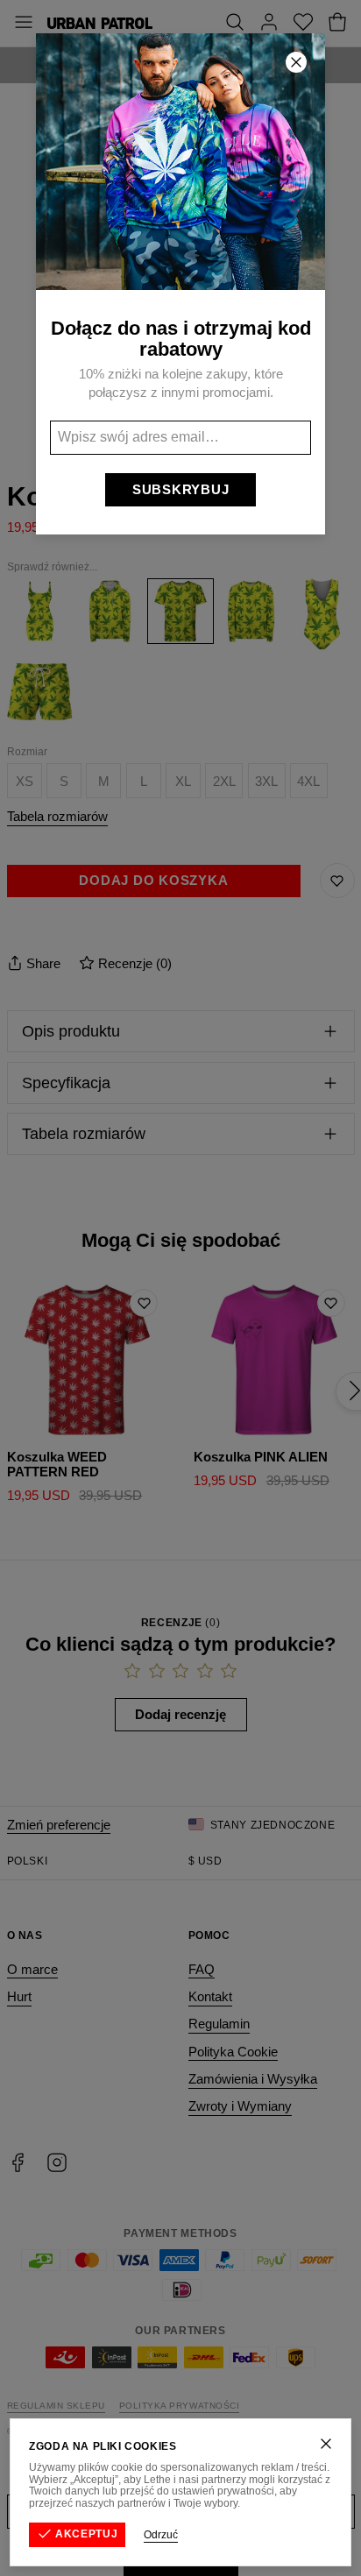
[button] (180, 1288)
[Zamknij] (326, 2444)
